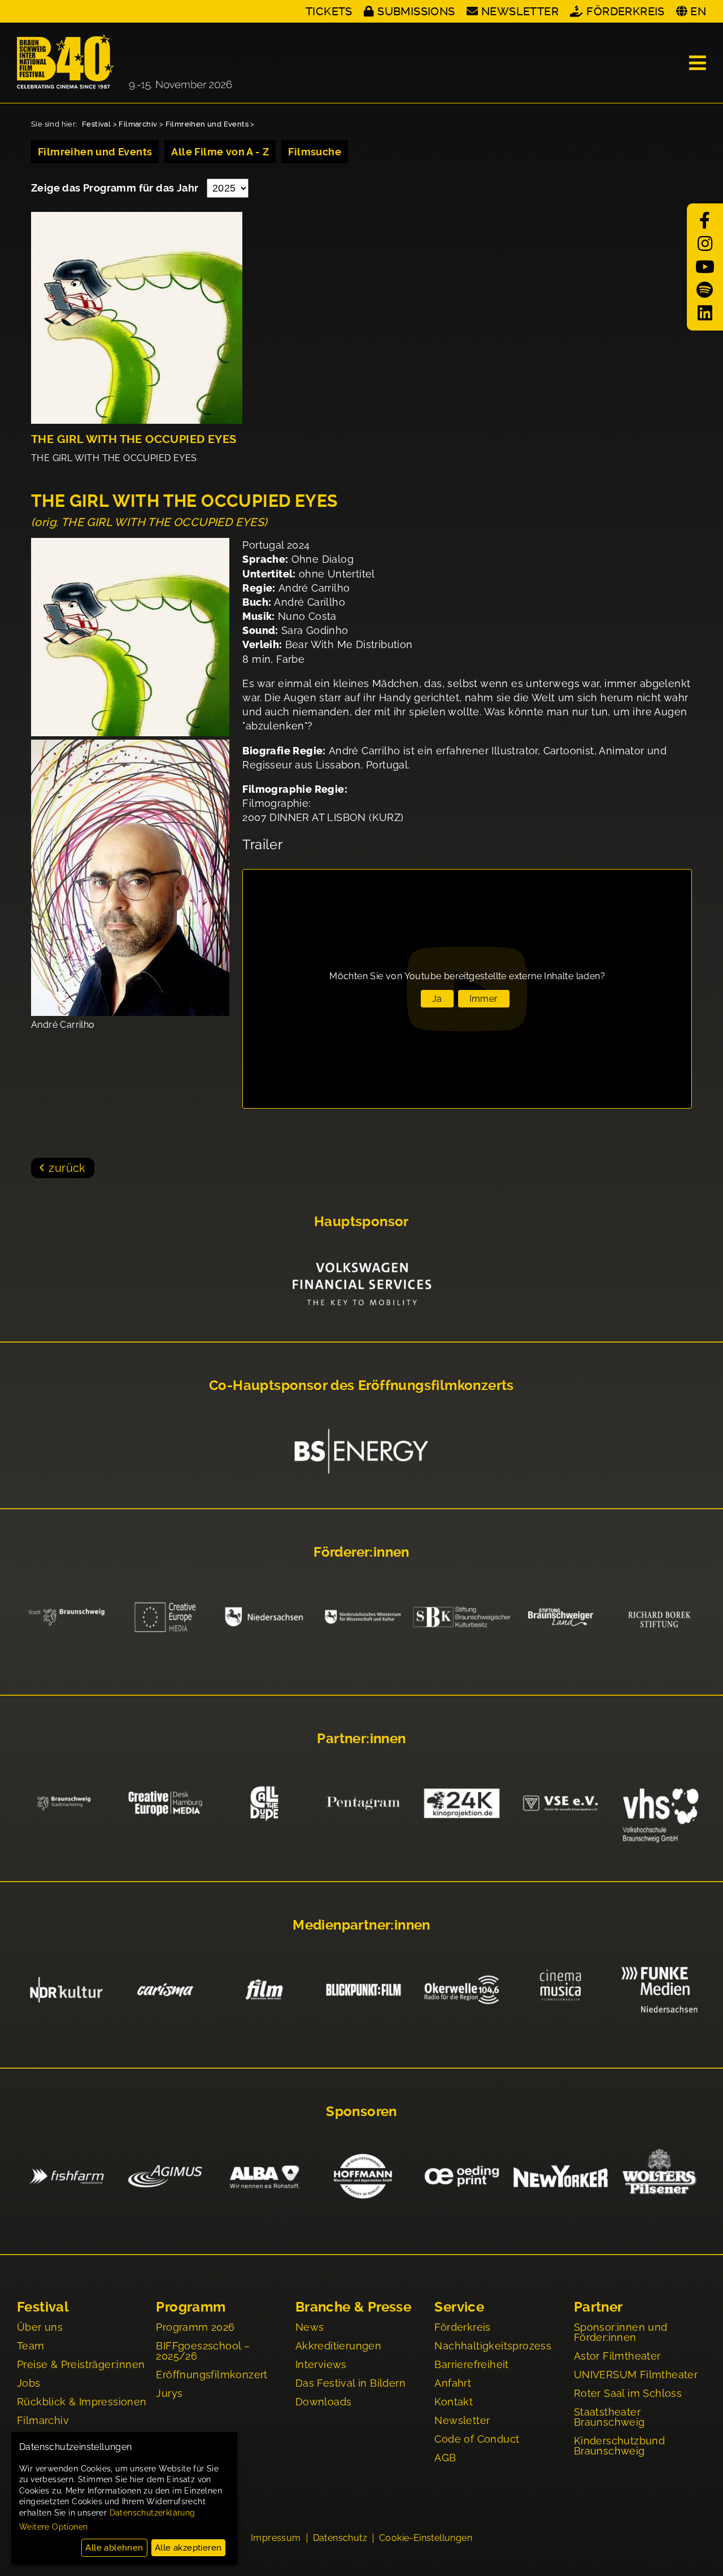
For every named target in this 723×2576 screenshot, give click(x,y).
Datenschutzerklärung (153, 2513)
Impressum (276, 2538)
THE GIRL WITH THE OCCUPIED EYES (134, 439)
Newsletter (520, 11)
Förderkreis (625, 11)
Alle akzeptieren (188, 2548)
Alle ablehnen (114, 2548)
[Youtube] (705, 267)
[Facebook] (705, 221)
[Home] (124, 63)
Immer (484, 999)
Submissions (416, 11)
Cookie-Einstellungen (426, 2538)
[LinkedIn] (705, 313)
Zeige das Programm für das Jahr (116, 188)
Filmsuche (315, 152)
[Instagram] (705, 244)
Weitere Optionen (53, 2527)
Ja (437, 999)
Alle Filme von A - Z (220, 152)
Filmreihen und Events (207, 124)
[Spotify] (705, 290)
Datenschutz (340, 2538)
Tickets (329, 11)
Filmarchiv (138, 124)
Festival (96, 124)
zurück (67, 1168)
